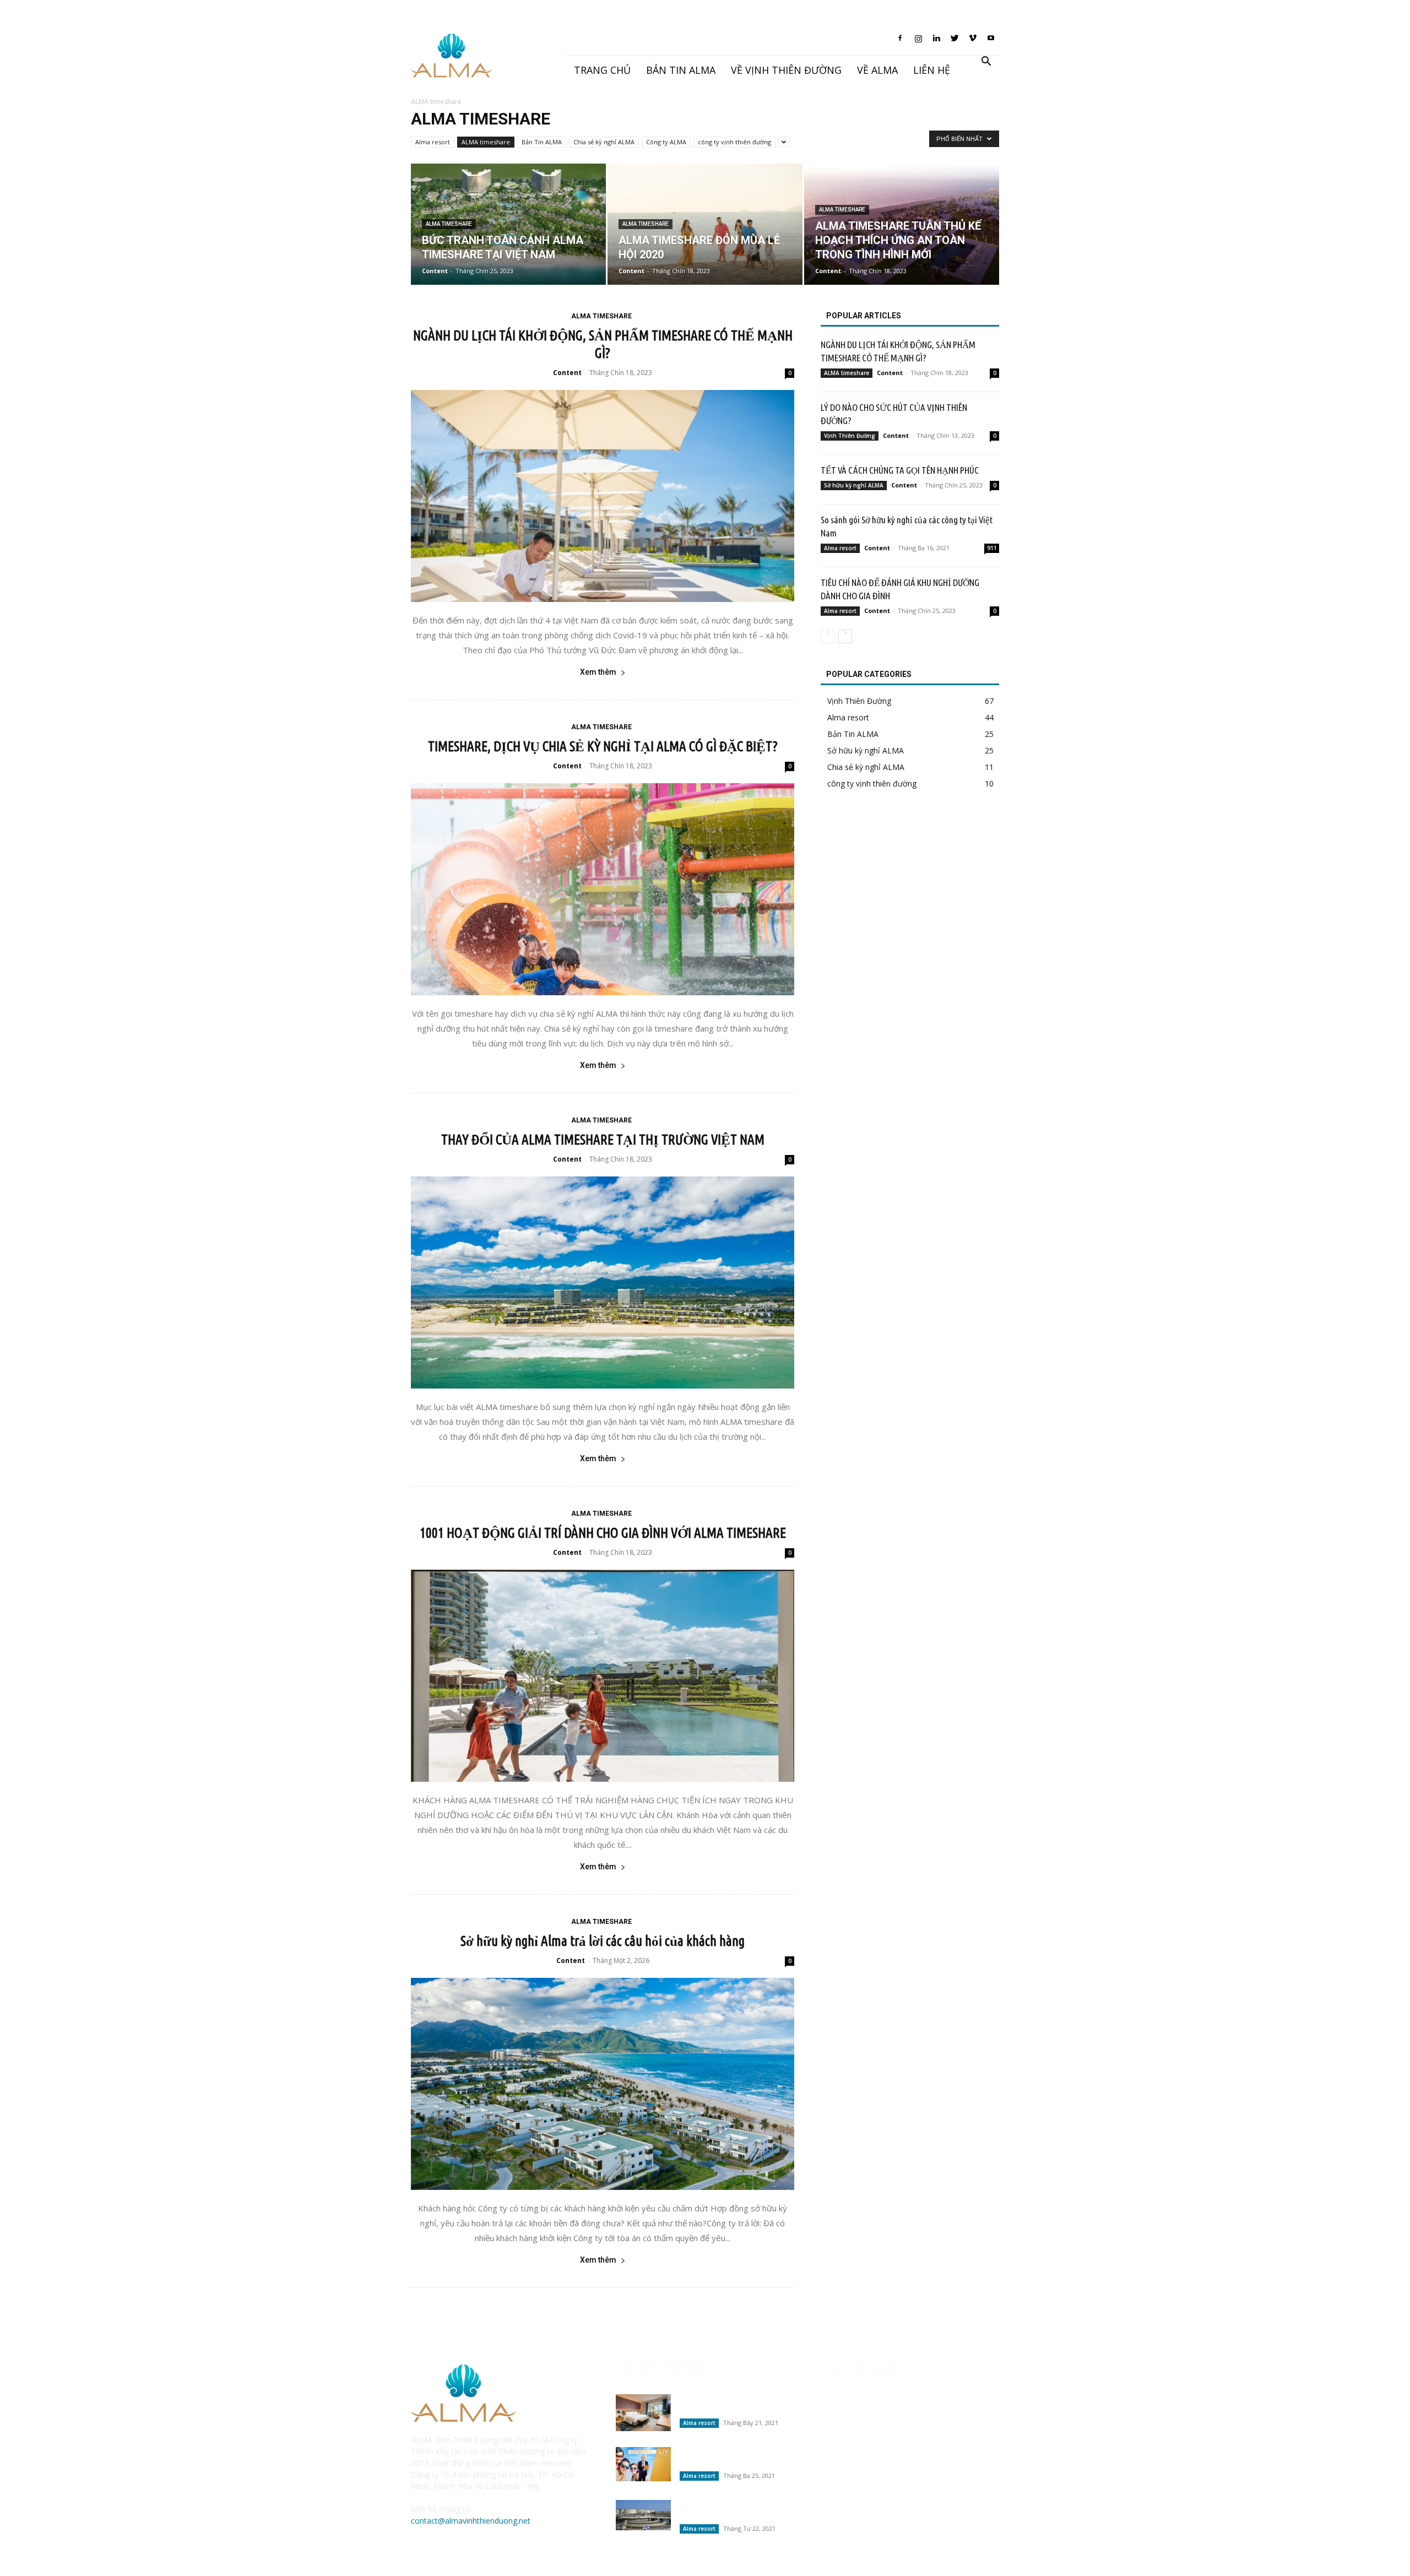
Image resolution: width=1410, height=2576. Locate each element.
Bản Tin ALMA (542, 142)
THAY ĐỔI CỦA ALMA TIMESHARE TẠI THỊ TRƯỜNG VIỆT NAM (603, 1140)
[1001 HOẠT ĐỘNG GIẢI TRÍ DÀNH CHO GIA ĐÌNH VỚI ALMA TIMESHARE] (603, 1676)
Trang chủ (602, 70)
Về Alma (877, 70)
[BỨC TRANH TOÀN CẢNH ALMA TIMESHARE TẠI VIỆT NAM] (508, 224)
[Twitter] (955, 41)
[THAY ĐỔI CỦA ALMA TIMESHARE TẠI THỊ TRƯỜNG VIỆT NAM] (603, 1282)
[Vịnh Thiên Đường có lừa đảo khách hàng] (643, 2413)
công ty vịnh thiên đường (734, 142)
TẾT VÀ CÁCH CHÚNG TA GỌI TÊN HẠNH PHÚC (900, 470)
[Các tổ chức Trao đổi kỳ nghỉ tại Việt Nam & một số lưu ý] (643, 2464)
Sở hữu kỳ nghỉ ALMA (854, 485)
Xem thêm (598, 672)
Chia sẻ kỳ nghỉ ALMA (604, 142)
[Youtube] (991, 41)
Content (435, 271)
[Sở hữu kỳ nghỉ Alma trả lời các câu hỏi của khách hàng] (603, 2084)
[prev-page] (828, 636)
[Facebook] (900, 41)
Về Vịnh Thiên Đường (786, 70)
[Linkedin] (936, 41)
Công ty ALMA (666, 142)
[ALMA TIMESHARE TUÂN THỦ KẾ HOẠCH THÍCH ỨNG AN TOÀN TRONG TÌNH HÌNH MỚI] (902, 224)
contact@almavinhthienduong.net (471, 2521)
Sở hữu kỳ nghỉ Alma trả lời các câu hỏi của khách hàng (603, 1941)
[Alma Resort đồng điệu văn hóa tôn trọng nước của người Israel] (643, 2515)
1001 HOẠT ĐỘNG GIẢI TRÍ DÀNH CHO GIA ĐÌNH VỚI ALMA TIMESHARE (603, 1533)
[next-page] (845, 636)
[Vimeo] (973, 41)
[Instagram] (918, 41)
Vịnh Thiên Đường (850, 436)
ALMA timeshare (486, 142)
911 (992, 548)
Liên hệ (932, 70)
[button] (986, 63)
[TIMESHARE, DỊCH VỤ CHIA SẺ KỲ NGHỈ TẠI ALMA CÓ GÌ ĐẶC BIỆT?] (603, 889)
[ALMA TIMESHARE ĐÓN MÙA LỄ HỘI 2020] (705, 224)
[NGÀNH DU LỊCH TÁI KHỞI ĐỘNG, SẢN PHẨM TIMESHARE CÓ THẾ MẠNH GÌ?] (603, 496)
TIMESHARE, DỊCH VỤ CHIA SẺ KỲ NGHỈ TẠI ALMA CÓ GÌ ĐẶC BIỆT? (603, 746)
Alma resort (433, 142)
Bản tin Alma (681, 70)
